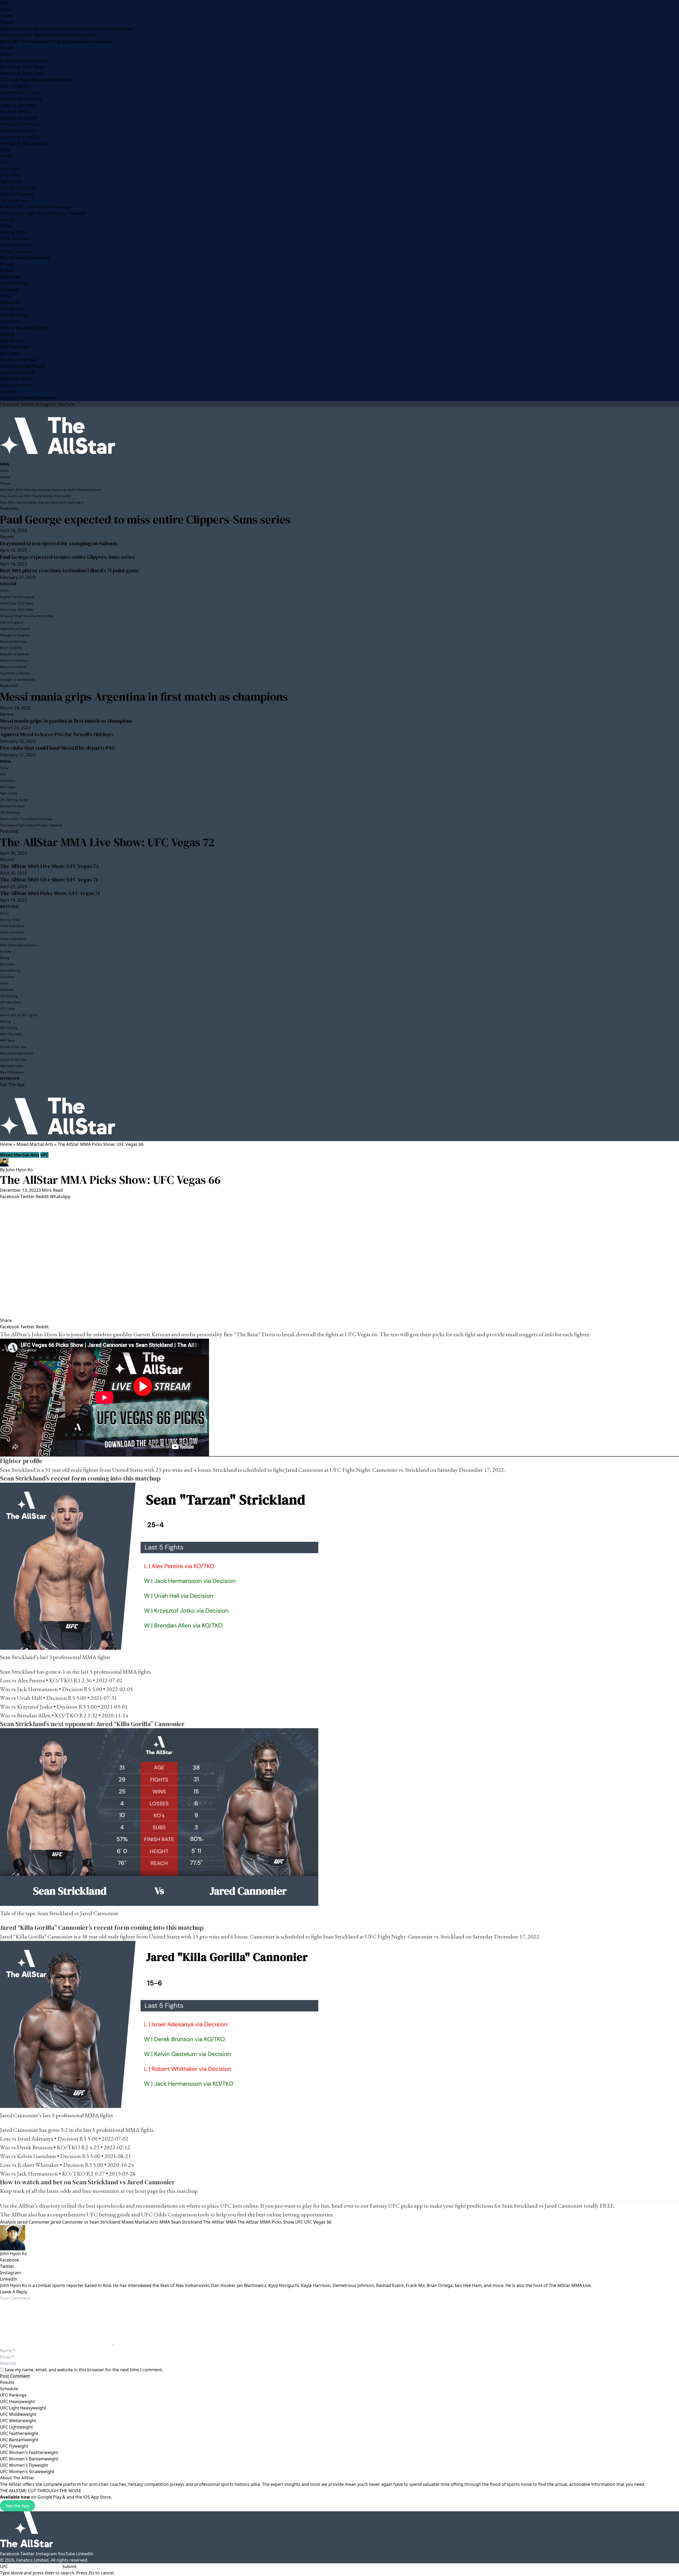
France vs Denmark (19, 124)
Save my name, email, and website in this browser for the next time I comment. (84, 2370)
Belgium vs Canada (19, 118)
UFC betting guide (108, 2214)
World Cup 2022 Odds (22, 73)
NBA (4, 3)
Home (6, 10)
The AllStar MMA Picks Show (266, 2222)
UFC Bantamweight (19, 2440)
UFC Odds (10, 175)
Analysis (8, 2222)
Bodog (7, 270)
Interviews (10, 169)
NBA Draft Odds (16, 379)
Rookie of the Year (18, 360)
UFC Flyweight (14, 2446)
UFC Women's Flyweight (24, 2465)
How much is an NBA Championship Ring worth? (49, 35)
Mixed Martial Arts (35, 1144)
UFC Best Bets (14, 315)
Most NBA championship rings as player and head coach (56, 41)
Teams (6, 16)
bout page (147, 2191)
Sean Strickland (187, 2222)
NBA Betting (12, 340)
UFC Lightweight (16, 2427)
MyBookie (10, 302)
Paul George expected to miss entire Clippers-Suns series (145, 519)
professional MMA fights (82, 1657)
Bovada (7, 264)
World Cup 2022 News (22, 67)
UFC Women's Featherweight (29, 2452)
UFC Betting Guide (18, 188)
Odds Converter (16, 245)
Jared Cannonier (33, 2222)
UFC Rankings (14, 200)
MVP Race (10, 353)
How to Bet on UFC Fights (25, 328)
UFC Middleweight (18, 2414)
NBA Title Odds (15, 347)
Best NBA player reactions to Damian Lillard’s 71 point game (70, 570)
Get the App (18, 2506)
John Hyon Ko (19, 1170)
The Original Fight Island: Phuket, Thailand (42, 213)
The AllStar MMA (220, 2222)
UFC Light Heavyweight (23, 2408)
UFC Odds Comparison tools (175, 2214)
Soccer (7, 48)
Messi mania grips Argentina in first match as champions (144, 697)
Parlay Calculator (17, 251)
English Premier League (24, 60)
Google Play (49, 2497)
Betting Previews (17, 194)
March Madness (16, 385)
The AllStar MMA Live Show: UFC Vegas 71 (49, 880)
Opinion (8, 391)
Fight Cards (11, 181)
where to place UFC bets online (222, 2206)
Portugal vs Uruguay (21, 99)
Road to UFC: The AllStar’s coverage (36, 207)
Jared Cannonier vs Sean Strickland (86, 2222)
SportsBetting (14, 283)
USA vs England (16, 86)
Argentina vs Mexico (20, 137)
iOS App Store (97, 2497)
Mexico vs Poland (17, 130)
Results (7, 2382)
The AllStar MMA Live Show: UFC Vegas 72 (107, 842)
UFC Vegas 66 (318, 2222)
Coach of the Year (18, 372)
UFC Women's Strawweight (27, 2472)
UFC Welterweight (18, 2421)
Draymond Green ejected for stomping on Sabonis (59, 543)
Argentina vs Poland (20, 92)
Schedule (9, 2389)
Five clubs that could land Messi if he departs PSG (58, 748)
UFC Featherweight (19, 2433)
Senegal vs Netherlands (24, 143)
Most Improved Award (23, 366)
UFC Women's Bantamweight (29, 2459)
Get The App (12, 1085)
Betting (7, 220)
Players (7, 22)
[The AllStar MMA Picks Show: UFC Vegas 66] (339, 1258)
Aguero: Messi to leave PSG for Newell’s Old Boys (57, 734)
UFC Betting (12, 309)
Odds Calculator (16, 239)
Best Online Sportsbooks (25, 258)
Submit (69, 2566)
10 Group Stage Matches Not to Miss (37, 80)
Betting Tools (13, 232)
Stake (6, 296)
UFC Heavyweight (18, 2402)
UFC (4, 162)
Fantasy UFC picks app (396, 2206)
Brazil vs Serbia (15, 111)
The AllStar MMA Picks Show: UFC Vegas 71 (50, 893)
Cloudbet (9, 290)
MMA (5, 150)
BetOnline (10, 277)
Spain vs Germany (18, 105)
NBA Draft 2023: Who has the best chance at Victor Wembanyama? (67, 29)
